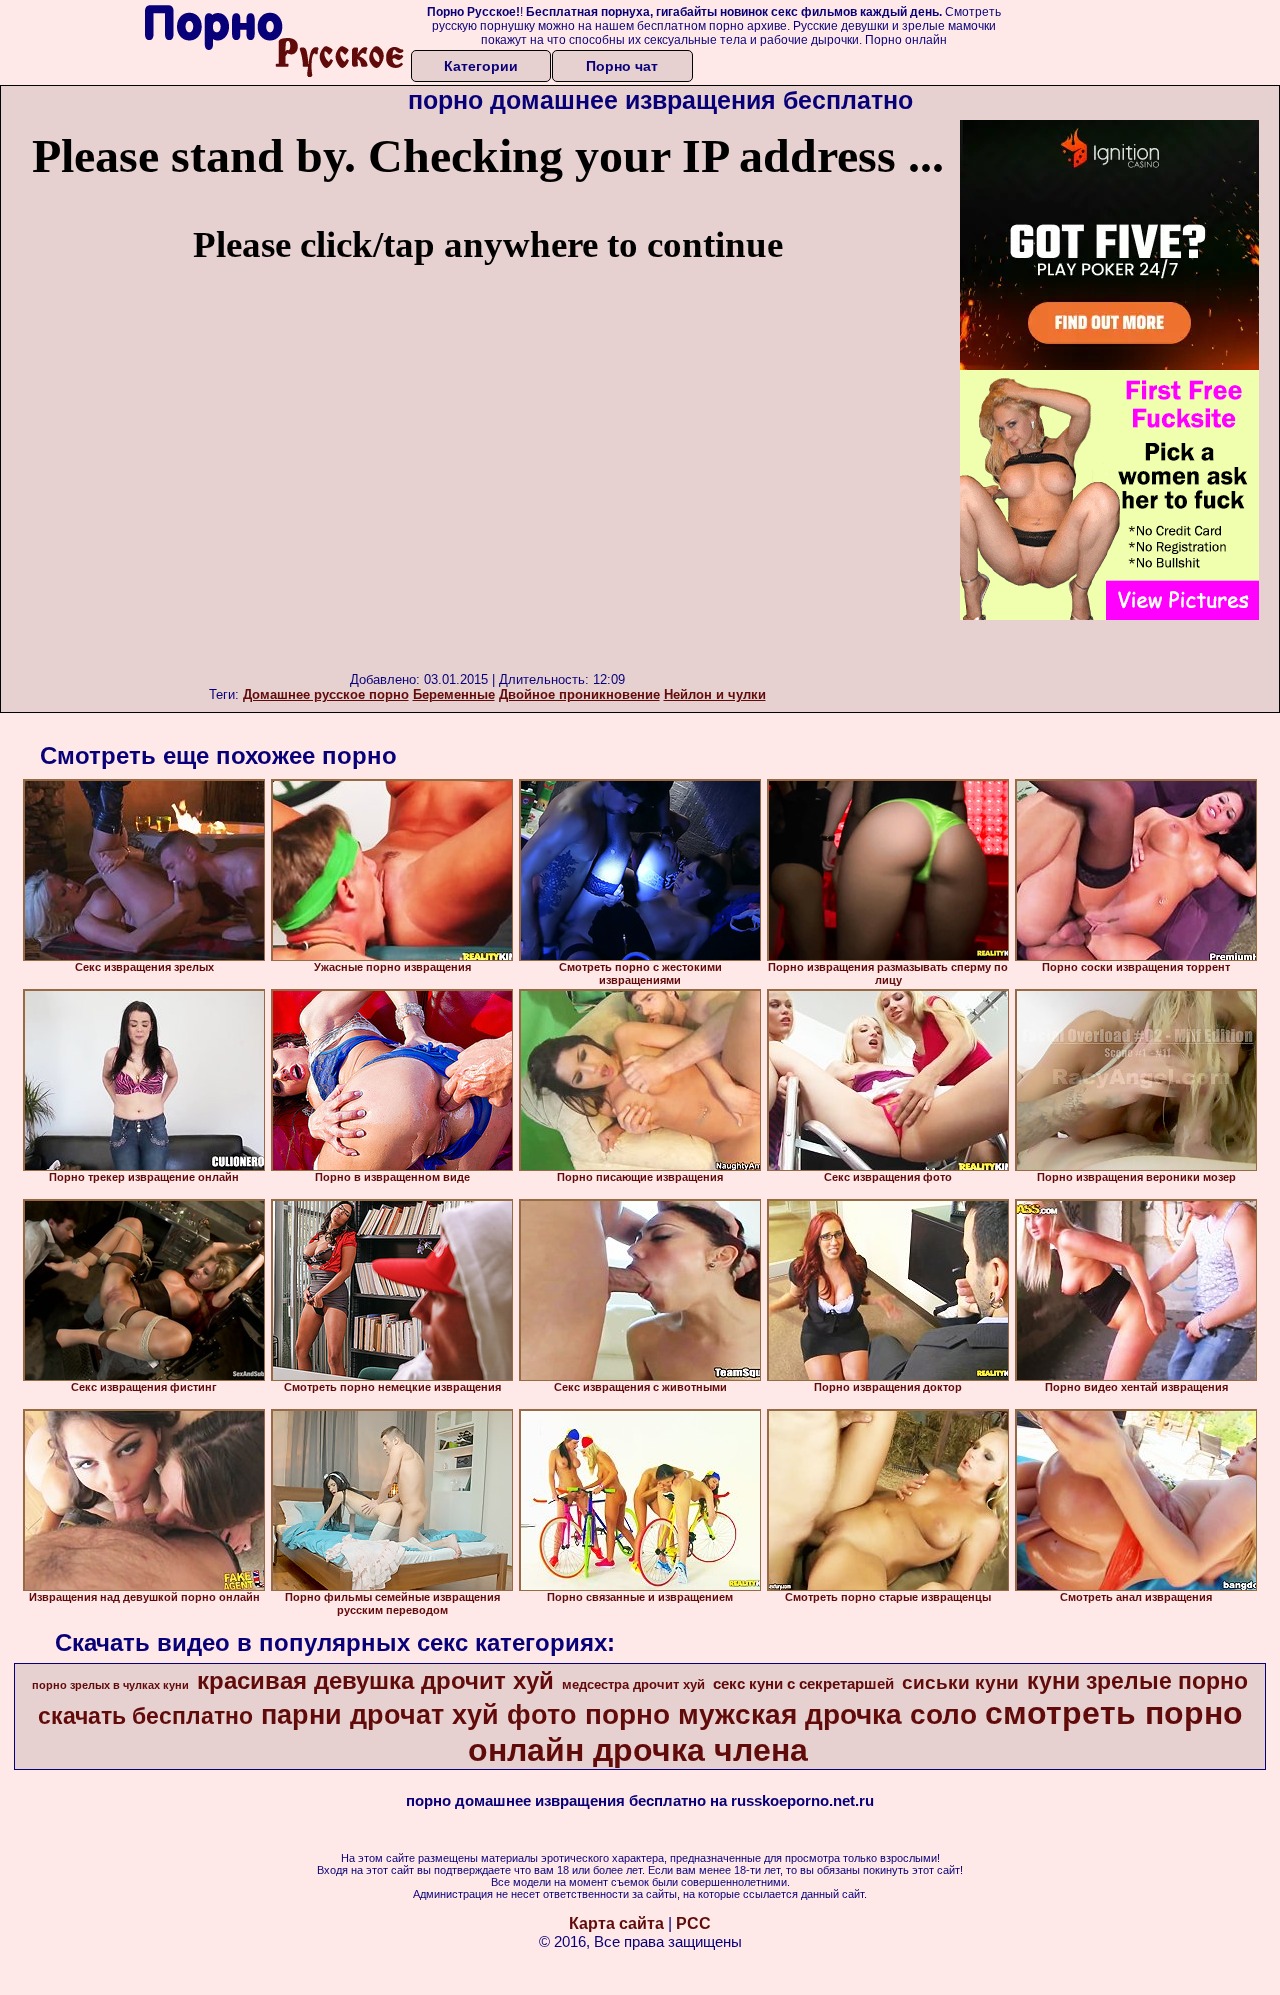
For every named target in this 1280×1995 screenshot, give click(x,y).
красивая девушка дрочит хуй (375, 1680)
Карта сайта (616, 1923)
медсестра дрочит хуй (633, 1684)
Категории (481, 66)
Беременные (454, 694)
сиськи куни (960, 1682)
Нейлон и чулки (715, 694)
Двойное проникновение (579, 694)
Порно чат (622, 66)
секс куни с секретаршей (803, 1684)
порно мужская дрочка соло (781, 1714)
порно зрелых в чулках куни (110, 1685)
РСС (693, 1923)
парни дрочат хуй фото (419, 1715)
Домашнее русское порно (326, 694)
